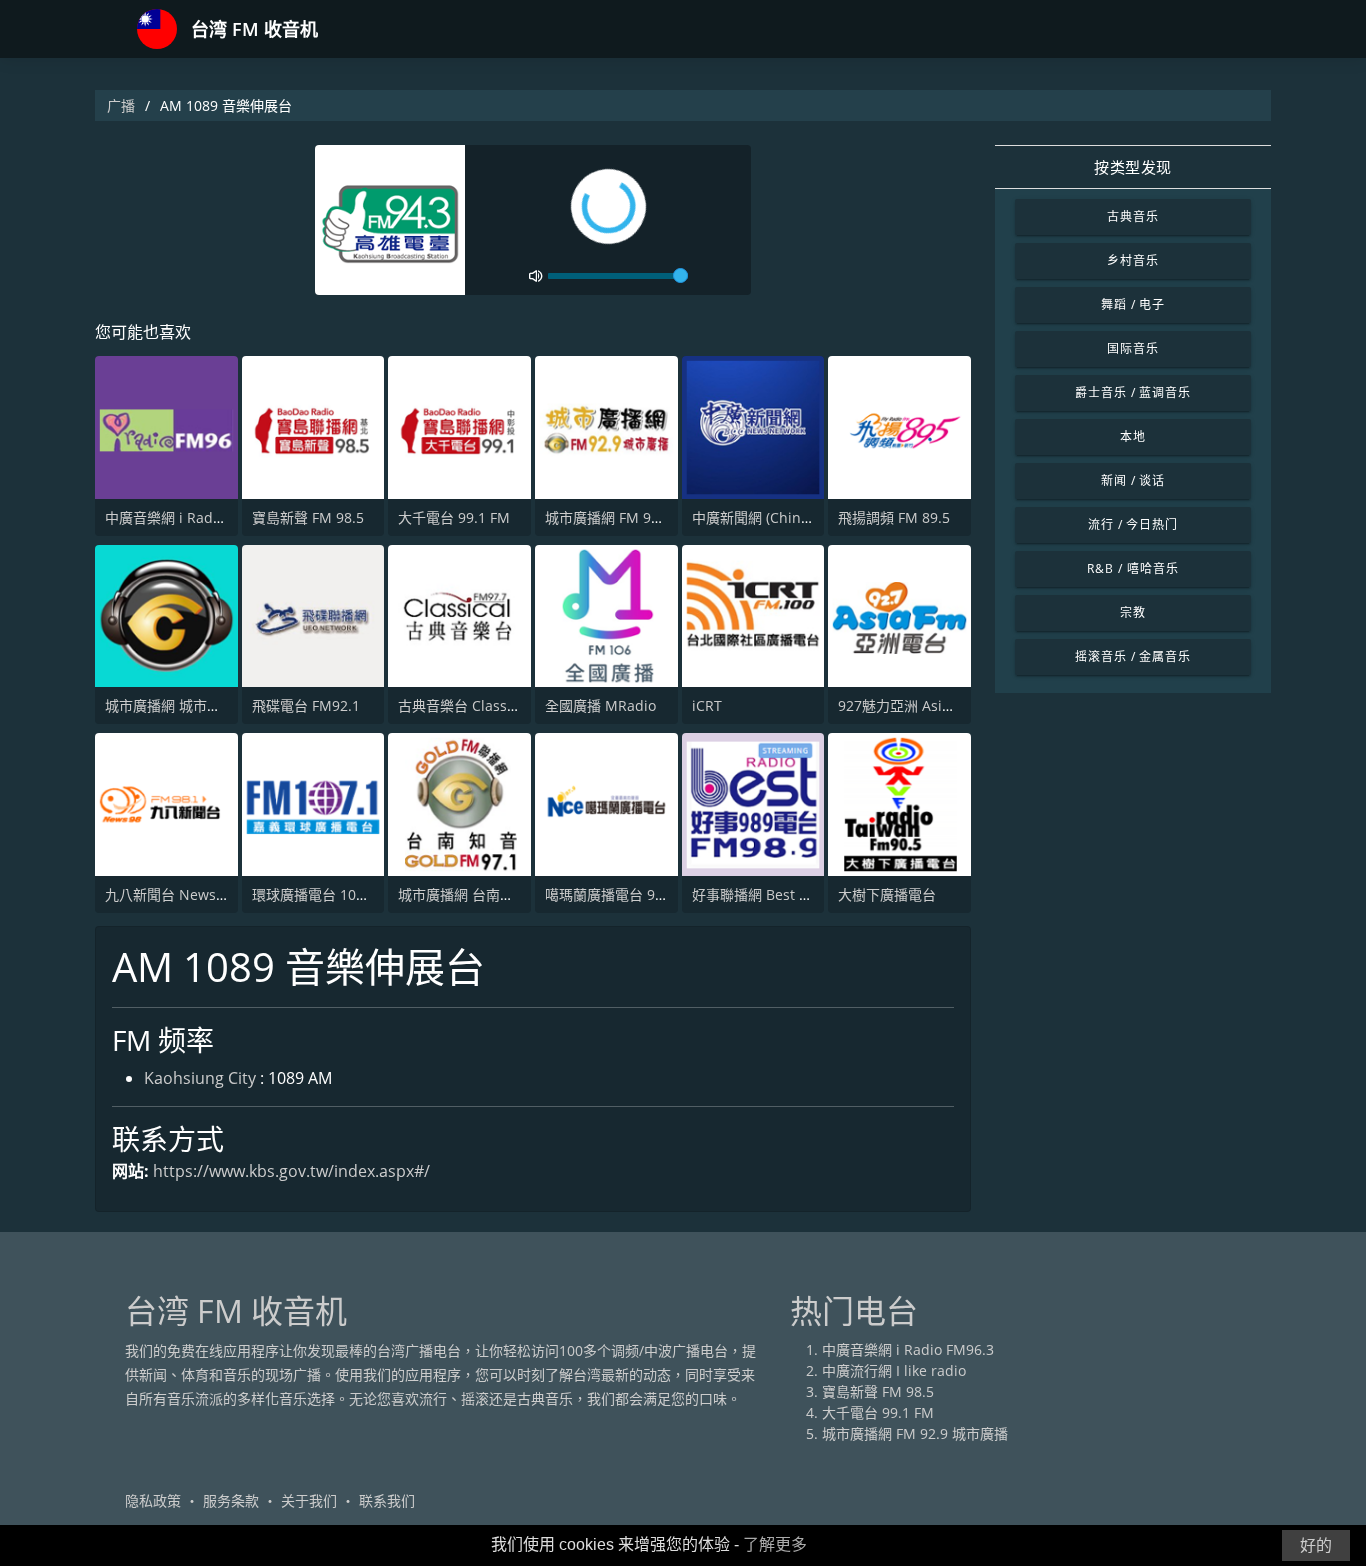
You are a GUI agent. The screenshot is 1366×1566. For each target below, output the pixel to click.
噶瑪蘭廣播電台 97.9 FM (622, 894)
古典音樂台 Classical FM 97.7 (492, 705)
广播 (121, 105)
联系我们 (387, 1500)
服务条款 (231, 1500)
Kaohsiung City (200, 1078)
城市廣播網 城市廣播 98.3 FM (198, 705)
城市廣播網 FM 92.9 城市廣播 (638, 517)
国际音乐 (1133, 348)
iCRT (707, 705)
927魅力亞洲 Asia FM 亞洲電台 (936, 705)
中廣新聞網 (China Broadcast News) (808, 517)
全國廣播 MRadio (600, 705)
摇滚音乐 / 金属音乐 (1133, 656)
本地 (1133, 436)
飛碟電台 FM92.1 (306, 705)
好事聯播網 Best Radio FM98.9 (790, 894)
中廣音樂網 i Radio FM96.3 (191, 517)
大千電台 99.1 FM (454, 517)
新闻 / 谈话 (1133, 480)
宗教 (1133, 612)
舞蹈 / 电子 (1133, 304)
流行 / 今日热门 (1133, 524)
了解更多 (775, 1544)
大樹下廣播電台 (887, 894)
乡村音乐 (1133, 260)
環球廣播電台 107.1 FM (326, 894)
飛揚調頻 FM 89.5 (894, 517)
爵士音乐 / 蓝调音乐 (1133, 392)
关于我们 (309, 1500)
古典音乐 (1133, 216)
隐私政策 (153, 1500)
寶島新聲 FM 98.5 (308, 517)
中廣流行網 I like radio (894, 1370)
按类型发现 (1133, 167)
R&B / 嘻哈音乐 (1133, 568)
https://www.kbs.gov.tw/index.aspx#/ (291, 1171)
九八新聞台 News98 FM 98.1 (196, 894)
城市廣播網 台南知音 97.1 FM (491, 894)
